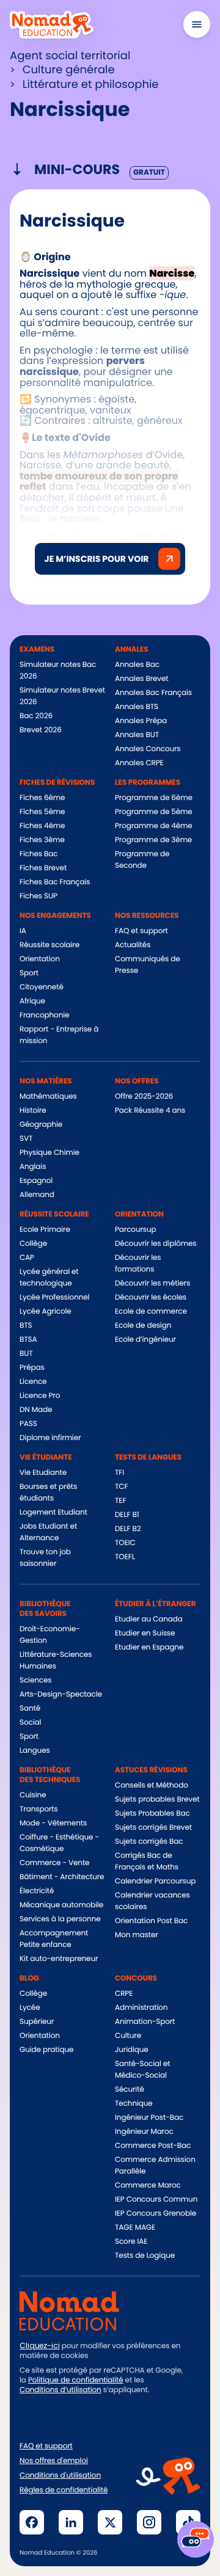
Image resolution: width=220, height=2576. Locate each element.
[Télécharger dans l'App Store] (61, 2418)
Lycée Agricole (46, 1312)
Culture (128, 2036)
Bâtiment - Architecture (62, 1877)
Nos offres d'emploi (54, 2461)
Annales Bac (137, 665)
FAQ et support (141, 931)
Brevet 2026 (41, 730)
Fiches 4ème (42, 826)
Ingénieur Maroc (144, 2132)
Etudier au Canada (149, 1619)
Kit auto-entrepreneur (59, 1959)
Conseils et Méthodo (152, 1785)
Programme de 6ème (154, 798)
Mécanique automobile (61, 1905)
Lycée (30, 2008)
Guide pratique (46, 2050)
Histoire (33, 1111)
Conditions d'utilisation (60, 2476)
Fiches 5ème (42, 812)
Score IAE (131, 2242)
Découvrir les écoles (151, 1297)
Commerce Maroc (148, 2185)
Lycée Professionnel (54, 1297)
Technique (134, 2104)
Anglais (33, 1167)
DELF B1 (127, 1515)
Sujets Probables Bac (152, 1814)
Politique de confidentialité (76, 2380)
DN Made (36, 1410)
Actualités (133, 945)
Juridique (132, 2050)
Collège (33, 1244)
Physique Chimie (50, 1153)
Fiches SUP (38, 896)
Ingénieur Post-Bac (149, 2118)
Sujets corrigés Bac (149, 1842)
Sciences (35, 1680)
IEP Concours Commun (156, 2199)
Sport (29, 973)
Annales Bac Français (153, 693)
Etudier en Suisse (145, 1633)
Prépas (32, 1368)
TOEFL (125, 1557)
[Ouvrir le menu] (197, 24)
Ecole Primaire (45, 1230)
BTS (26, 1326)
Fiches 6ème (42, 798)
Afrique (32, 1001)
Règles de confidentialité (64, 2490)
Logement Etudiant (53, 1512)
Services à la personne (60, 1919)
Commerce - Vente (54, 1863)
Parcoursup (136, 1230)
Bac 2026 (36, 716)
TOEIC (125, 1543)
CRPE (124, 1994)
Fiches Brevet (43, 868)
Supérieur (37, 2022)
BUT (26, 1354)
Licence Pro (40, 1396)
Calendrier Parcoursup (155, 1881)
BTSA (28, 1340)
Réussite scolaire (50, 945)
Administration (141, 2008)
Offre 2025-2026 (144, 1097)
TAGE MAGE (135, 2228)
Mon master (137, 1935)
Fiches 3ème (42, 840)
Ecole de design (143, 1326)
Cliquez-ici (40, 2346)
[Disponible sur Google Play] (156, 2418)
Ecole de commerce (151, 1312)
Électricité (37, 1891)
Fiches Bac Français (55, 882)
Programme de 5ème (154, 812)
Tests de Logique (145, 2256)
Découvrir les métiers (152, 1283)
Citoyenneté (42, 987)
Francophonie (44, 1015)
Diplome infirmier (50, 1438)
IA (23, 931)
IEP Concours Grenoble (156, 2214)
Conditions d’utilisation (61, 2390)
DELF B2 (128, 1529)
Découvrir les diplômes (156, 1244)
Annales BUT (137, 735)
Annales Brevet (142, 679)
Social (30, 1723)
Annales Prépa (141, 721)
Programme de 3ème (153, 840)
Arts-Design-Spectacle (61, 1694)
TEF (120, 1501)
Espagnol (36, 1181)
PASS (28, 1424)
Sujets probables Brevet (157, 1799)
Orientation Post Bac (151, 1921)
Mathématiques (48, 1097)
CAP (27, 1258)
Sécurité (130, 2090)
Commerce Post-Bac (153, 2146)
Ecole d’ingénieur (145, 1340)
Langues (35, 1751)
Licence (33, 1382)
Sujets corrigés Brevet (153, 1828)
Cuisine (33, 1795)
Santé (30, 1708)
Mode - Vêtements (53, 1823)
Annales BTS (137, 707)
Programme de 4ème (154, 826)
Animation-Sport (145, 2022)
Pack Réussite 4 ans (150, 1111)
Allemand (37, 1195)
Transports (39, 1809)
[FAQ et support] (196, 2539)
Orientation (40, 959)
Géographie (41, 1125)
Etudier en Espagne (149, 1647)
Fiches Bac (38, 854)
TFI (119, 1473)
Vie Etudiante (43, 1473)
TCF (121, 1487)
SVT (26, 1139)
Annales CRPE (139, 763)
